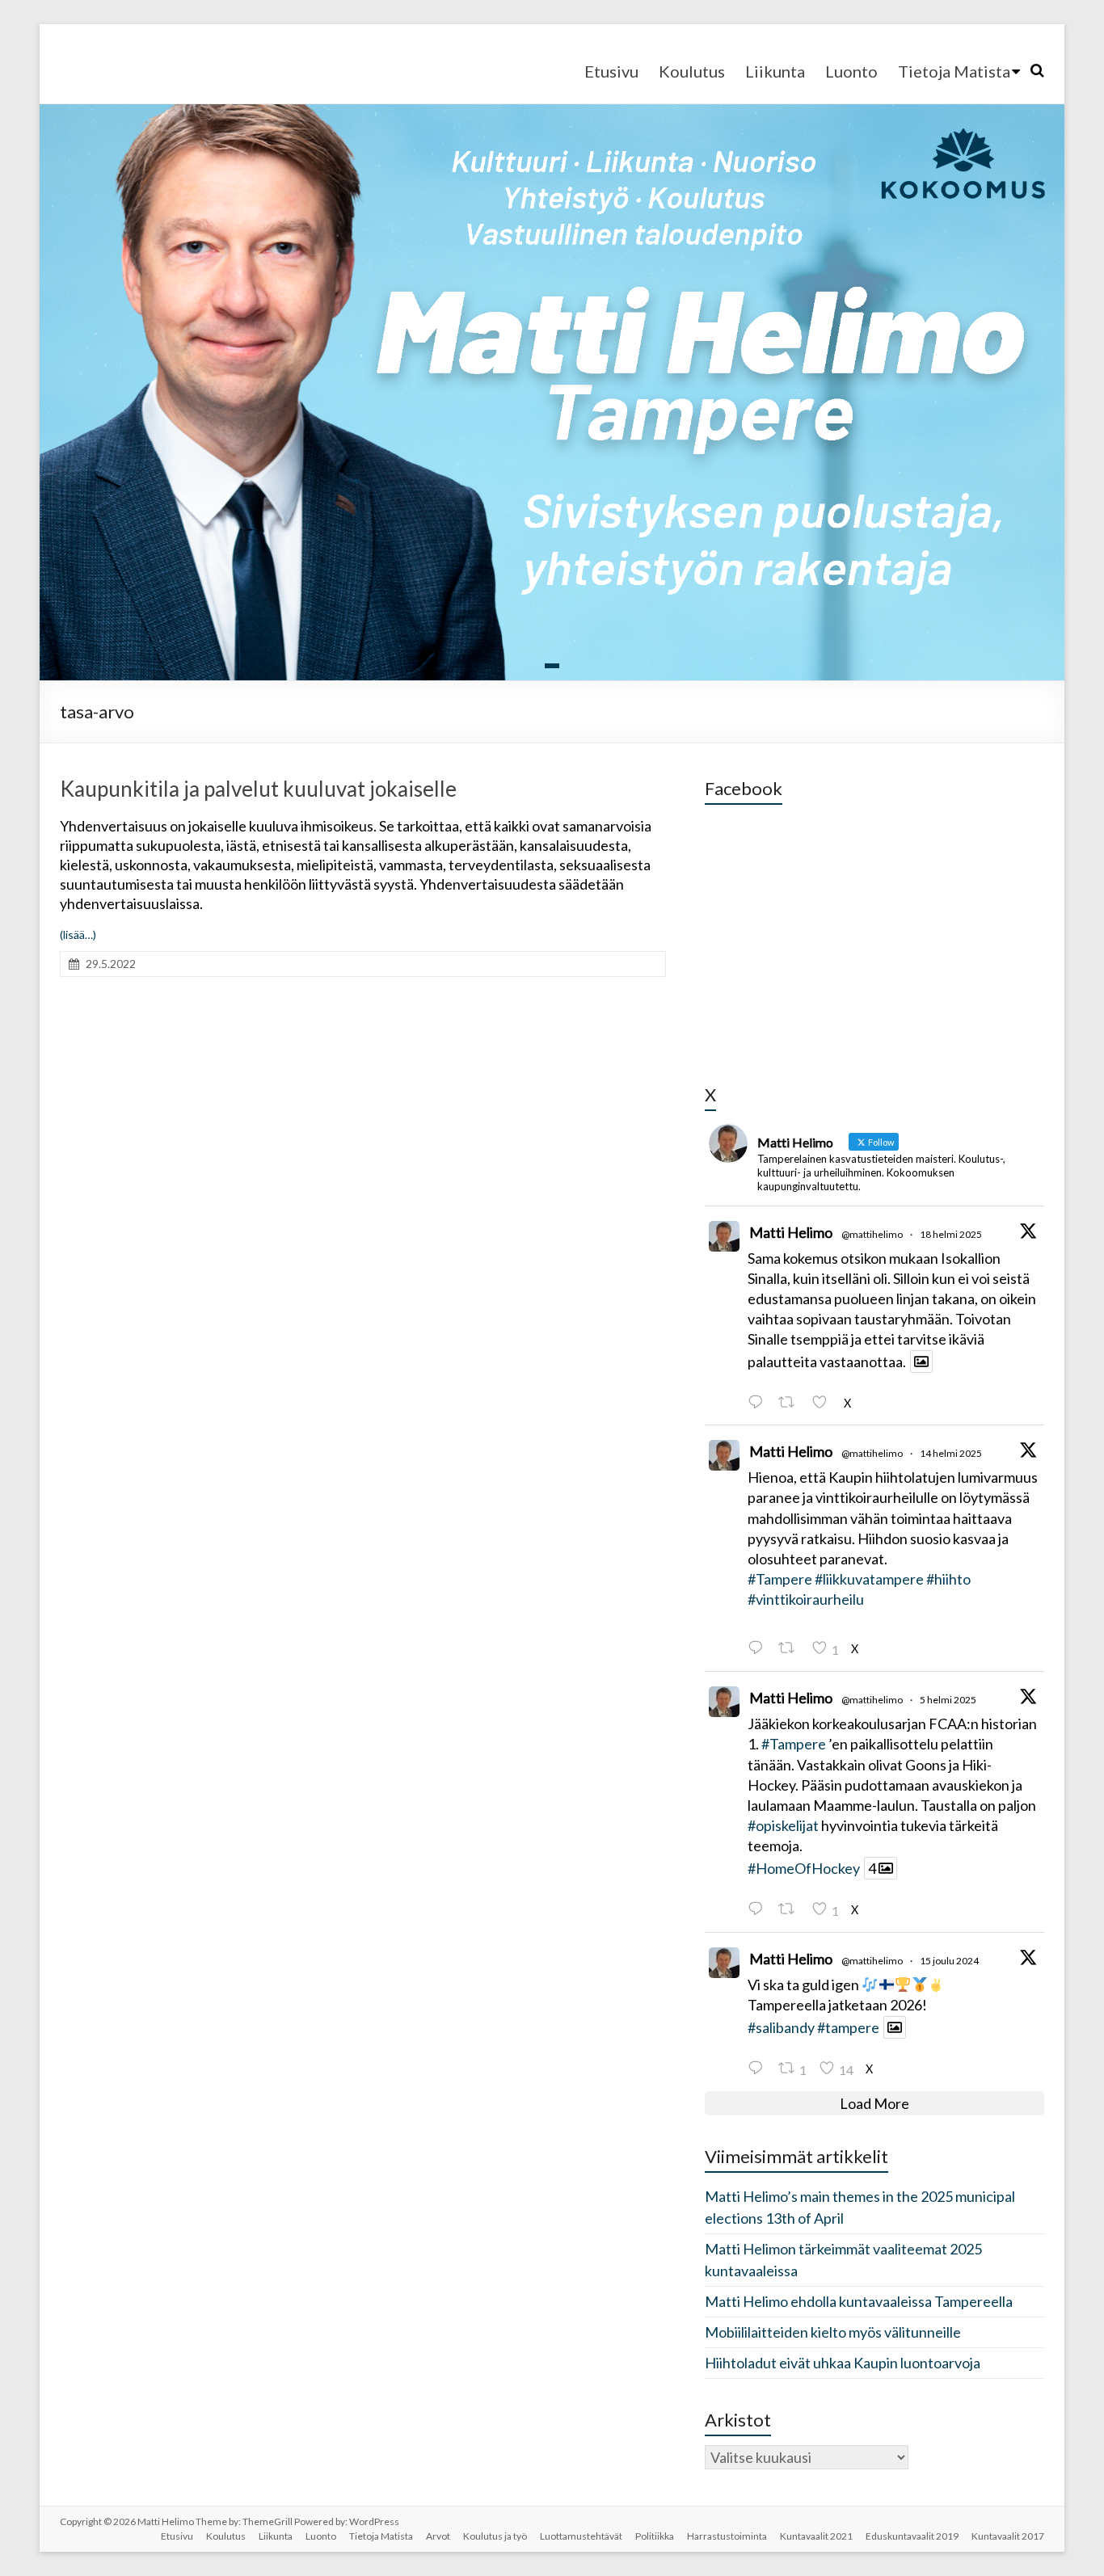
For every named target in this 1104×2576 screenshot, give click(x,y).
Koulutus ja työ (495, 2536)
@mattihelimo (872, 1234)
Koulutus (692, 71)
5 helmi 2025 (948, 1700)
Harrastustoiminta (727, 2536)
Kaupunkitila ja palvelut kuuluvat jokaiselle (258, 789)
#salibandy (781, 2027)
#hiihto (948, 1579)
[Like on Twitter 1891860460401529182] (824, 1402)
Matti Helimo (791, 1232)
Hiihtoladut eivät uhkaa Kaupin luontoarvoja (843, 2363)
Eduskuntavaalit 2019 (912, 2536)
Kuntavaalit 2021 (816, 2536)
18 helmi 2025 (951, 1234)
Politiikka (655, 2536)
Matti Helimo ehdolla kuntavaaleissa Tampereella (859, 2301)
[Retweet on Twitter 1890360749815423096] (791, 1648)
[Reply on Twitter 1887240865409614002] (759, 1909)
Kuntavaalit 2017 (1008, 2536)
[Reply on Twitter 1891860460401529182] (759, 1402)
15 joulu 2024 (949, 1961)
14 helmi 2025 (951, 1453)
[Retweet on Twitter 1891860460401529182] (791, 1402)
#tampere (848, 2027)
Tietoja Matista (954, 71)
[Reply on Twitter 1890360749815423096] (759, 1648)
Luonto (851, 71)
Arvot (438, 2536)
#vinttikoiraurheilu (806, 1599)
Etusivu (611, 71)
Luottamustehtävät (581, 2536)
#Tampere (780, 1579)
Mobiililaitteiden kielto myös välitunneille (833, 2332)
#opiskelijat (783, 1825)
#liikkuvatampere (869, 1579)
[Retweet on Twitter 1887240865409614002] (791, 1909)
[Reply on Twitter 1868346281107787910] (759, 2068)
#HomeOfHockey (804, 1868)
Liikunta (775, 71)
